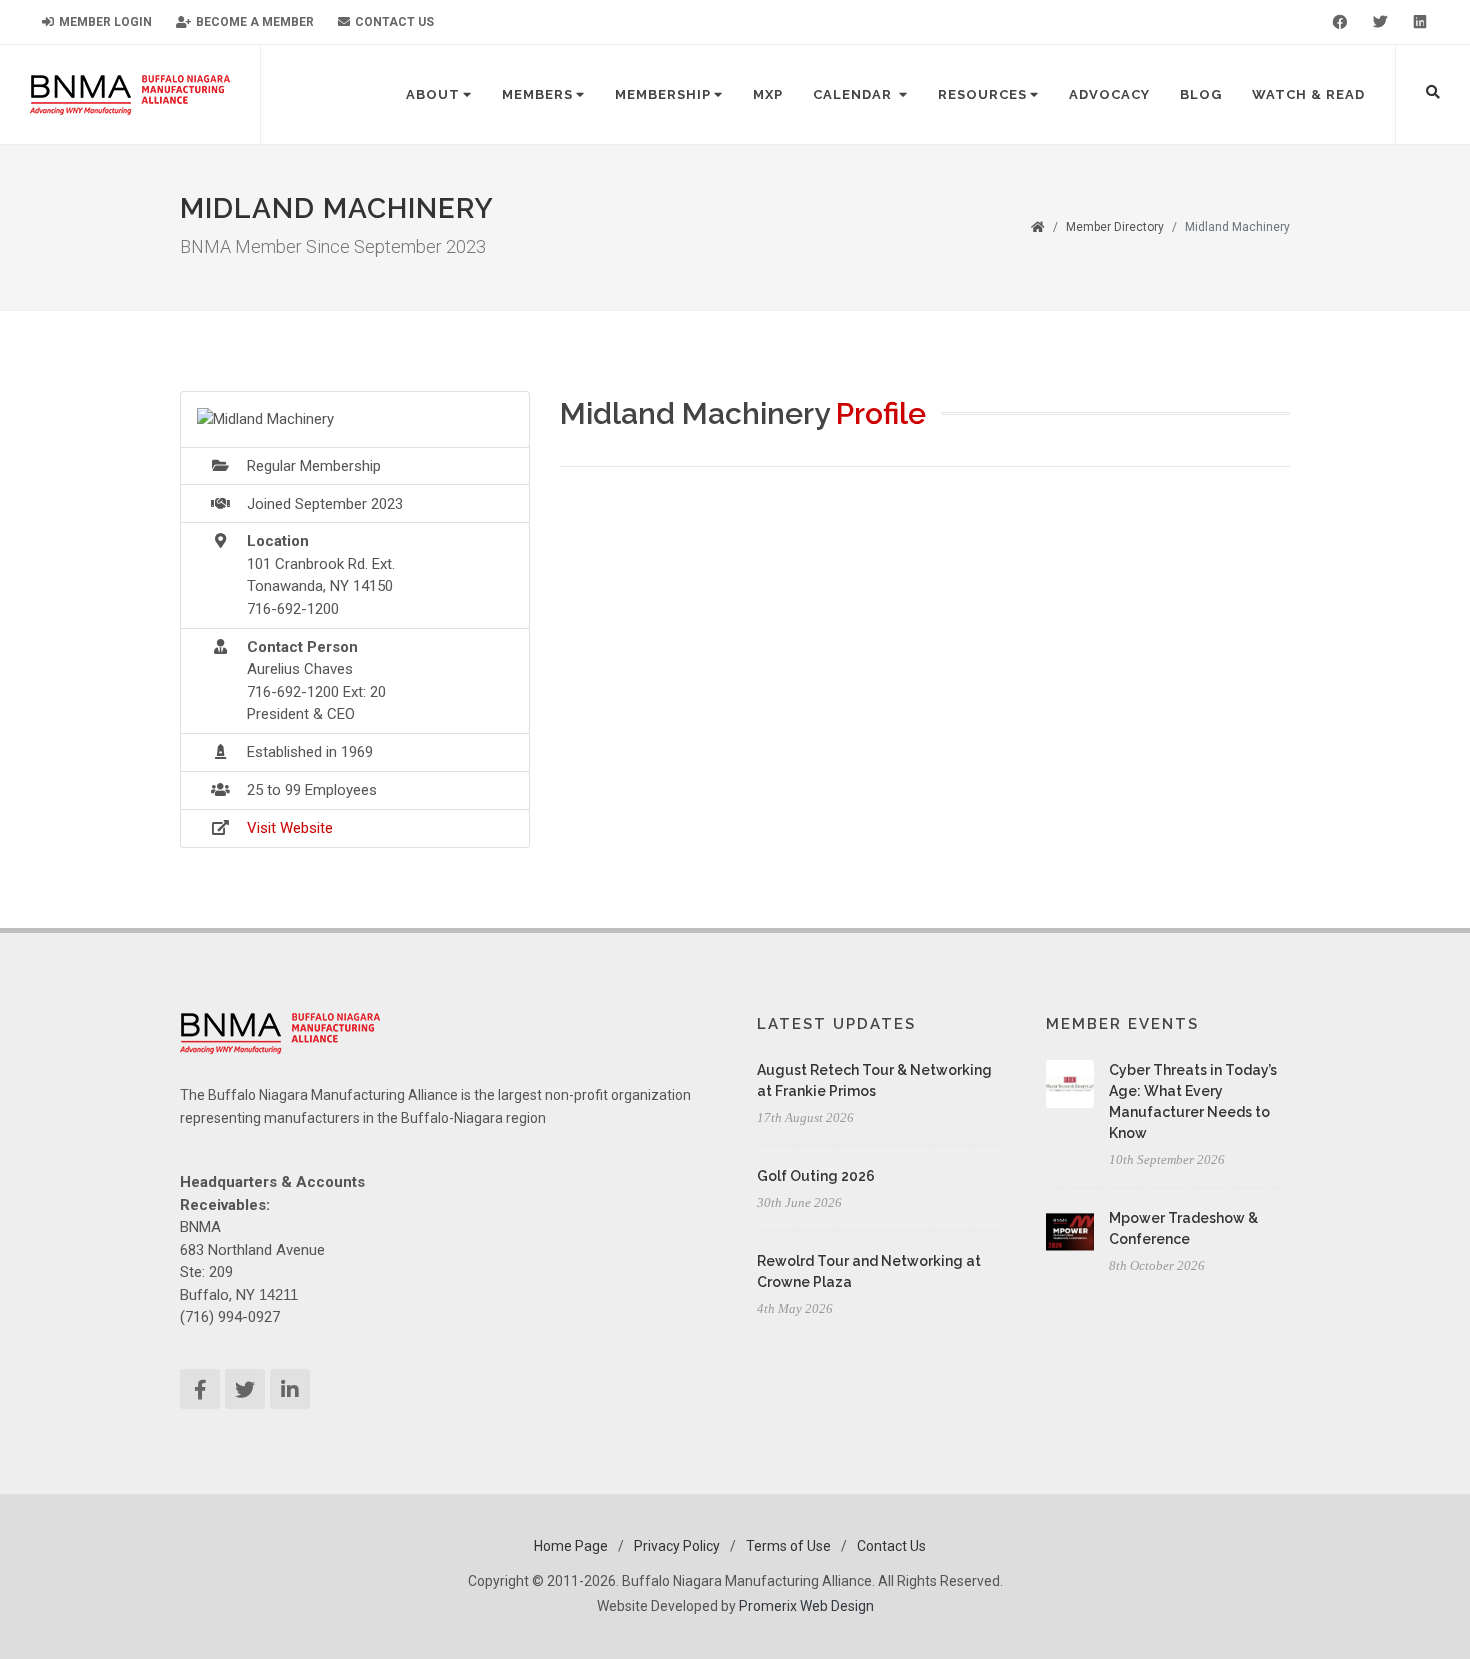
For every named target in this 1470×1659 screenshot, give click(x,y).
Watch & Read (1308, 94)
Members (537, 94)
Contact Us (393, 22)
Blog (1201, 94)
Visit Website (290, 828)
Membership (663, 94)
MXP (768, 94)
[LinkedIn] (1420, 22)
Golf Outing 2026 (816, 1176)
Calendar (854, 94)
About (433, 94)
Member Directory (1115, 227)
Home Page (571, 1546)
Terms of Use (788, 1546)
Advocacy (1109, 94)
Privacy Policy (677, 1546)
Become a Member (253, 22)
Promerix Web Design (806, 1606)
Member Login (104, 22)
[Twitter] (1380, 22)
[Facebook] (1340, 22)
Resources (982, 94)
